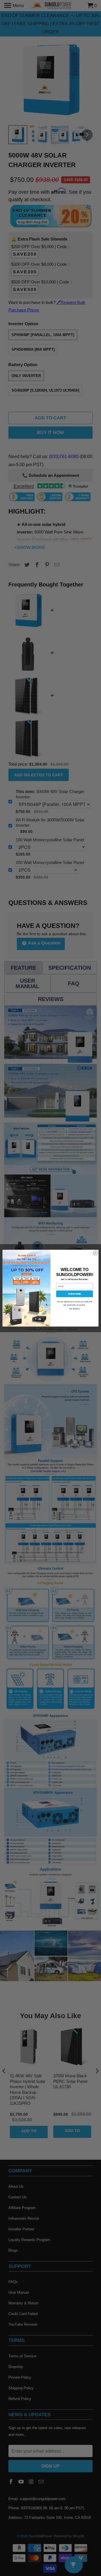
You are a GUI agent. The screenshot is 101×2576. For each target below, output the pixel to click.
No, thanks (74, 1309)
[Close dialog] (95, 1253)
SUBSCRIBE (74, 1294)
